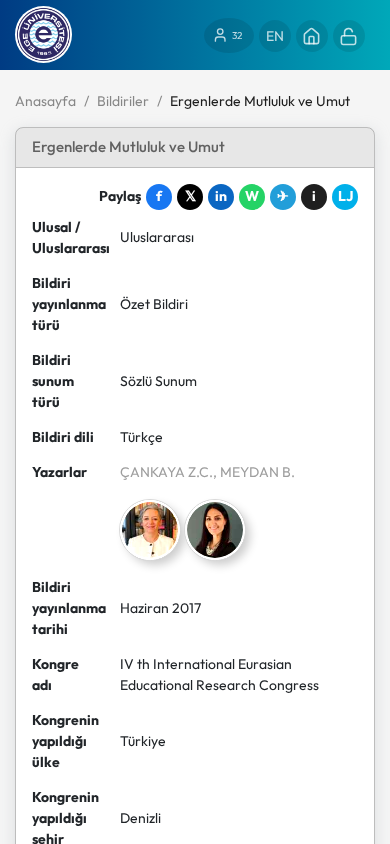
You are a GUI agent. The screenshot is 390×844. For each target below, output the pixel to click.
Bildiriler (123, 101)
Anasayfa (45, 101)
